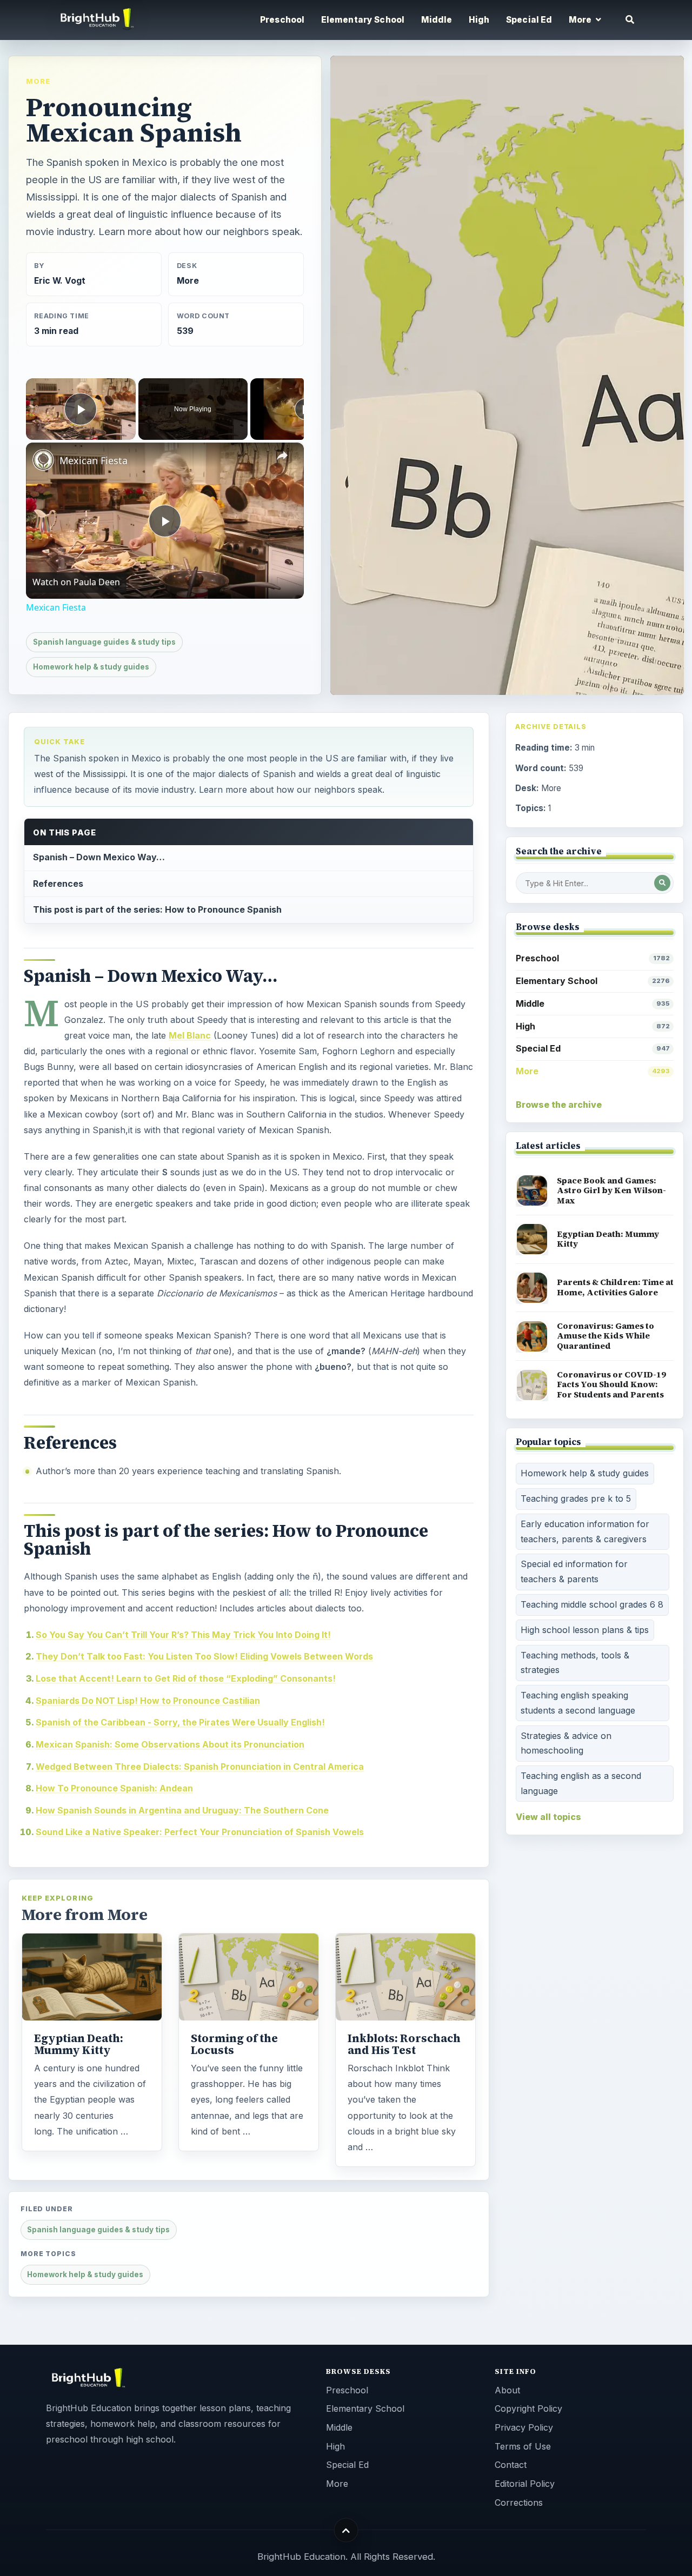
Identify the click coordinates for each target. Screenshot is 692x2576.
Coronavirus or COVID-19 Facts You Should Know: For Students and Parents (611, 1384)
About (507, 2390)
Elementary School (363, 20)
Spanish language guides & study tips (104, 642)
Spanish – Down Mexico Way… (99, 857)
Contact (511, 2465)
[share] (282, 456)
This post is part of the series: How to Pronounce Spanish (157, 909)
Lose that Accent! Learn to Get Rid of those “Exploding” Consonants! (186, 1678)
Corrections (519, 2503)
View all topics (548, 1817)
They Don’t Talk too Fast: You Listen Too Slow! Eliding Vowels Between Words (204, 1656)
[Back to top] (346, 2530)
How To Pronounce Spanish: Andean (114, 1788)
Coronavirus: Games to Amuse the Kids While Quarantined (605, 1336)
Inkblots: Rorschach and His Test (404, 2044)
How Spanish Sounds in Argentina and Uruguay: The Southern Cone (182, 1810)
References (58, 884)
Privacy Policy (524, 2427)
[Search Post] (662, 883)
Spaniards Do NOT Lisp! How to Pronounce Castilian (148, 1701)
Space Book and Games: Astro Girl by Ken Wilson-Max (611, 1190)
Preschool (282, 20)
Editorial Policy (525, 2484)
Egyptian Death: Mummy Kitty (79, 2044)
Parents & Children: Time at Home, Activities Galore (615, 1287)
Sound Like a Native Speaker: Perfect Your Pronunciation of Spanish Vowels (200, 1832)
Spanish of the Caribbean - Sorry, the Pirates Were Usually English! (180, 1722)
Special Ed (529, 20)
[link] (43, 460)
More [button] (581, 20)
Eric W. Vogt (60, 281)
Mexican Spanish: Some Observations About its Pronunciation (170, 1744)
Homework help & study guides (91, 667)
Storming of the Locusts (234, 2044)
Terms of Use (523, 2446)
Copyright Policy (528, 2408)
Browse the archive (559, 1105)
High (479, 20)
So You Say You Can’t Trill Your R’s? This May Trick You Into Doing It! (183, 1635)
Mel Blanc (190, 1035)
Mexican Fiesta (94, 460)
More (38, 81)
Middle (437, 20)
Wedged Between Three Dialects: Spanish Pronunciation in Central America (200, 1767)
